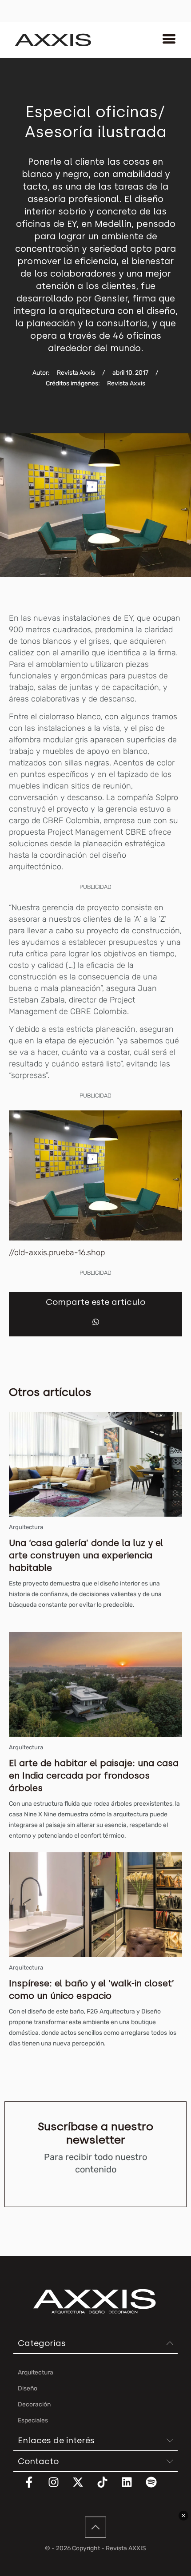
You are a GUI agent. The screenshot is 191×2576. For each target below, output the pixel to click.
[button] (96, 1322)
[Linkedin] (132, 2488)
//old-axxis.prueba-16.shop (57, 1252)
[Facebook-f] (35, 2488)
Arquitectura (26, 1527)
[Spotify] (157, 2488)
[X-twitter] (84, 2488)
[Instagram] (59, 2488)
